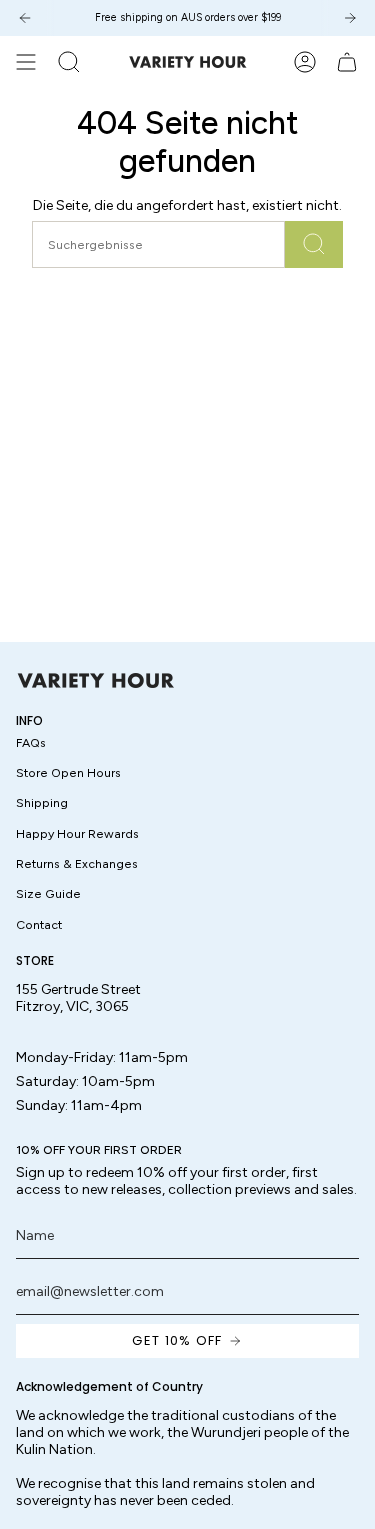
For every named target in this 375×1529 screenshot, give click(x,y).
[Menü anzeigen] (26, 62)
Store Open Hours (68, 772)
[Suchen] (314, 244)
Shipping (42, 802)
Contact (39, 924)
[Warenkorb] (347, 62)
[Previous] (25, 18)
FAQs (31, 742)
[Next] (350, 18)
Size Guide (48, 893)
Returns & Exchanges (77, 863)
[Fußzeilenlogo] (96, 680)
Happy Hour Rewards (77, 833)
